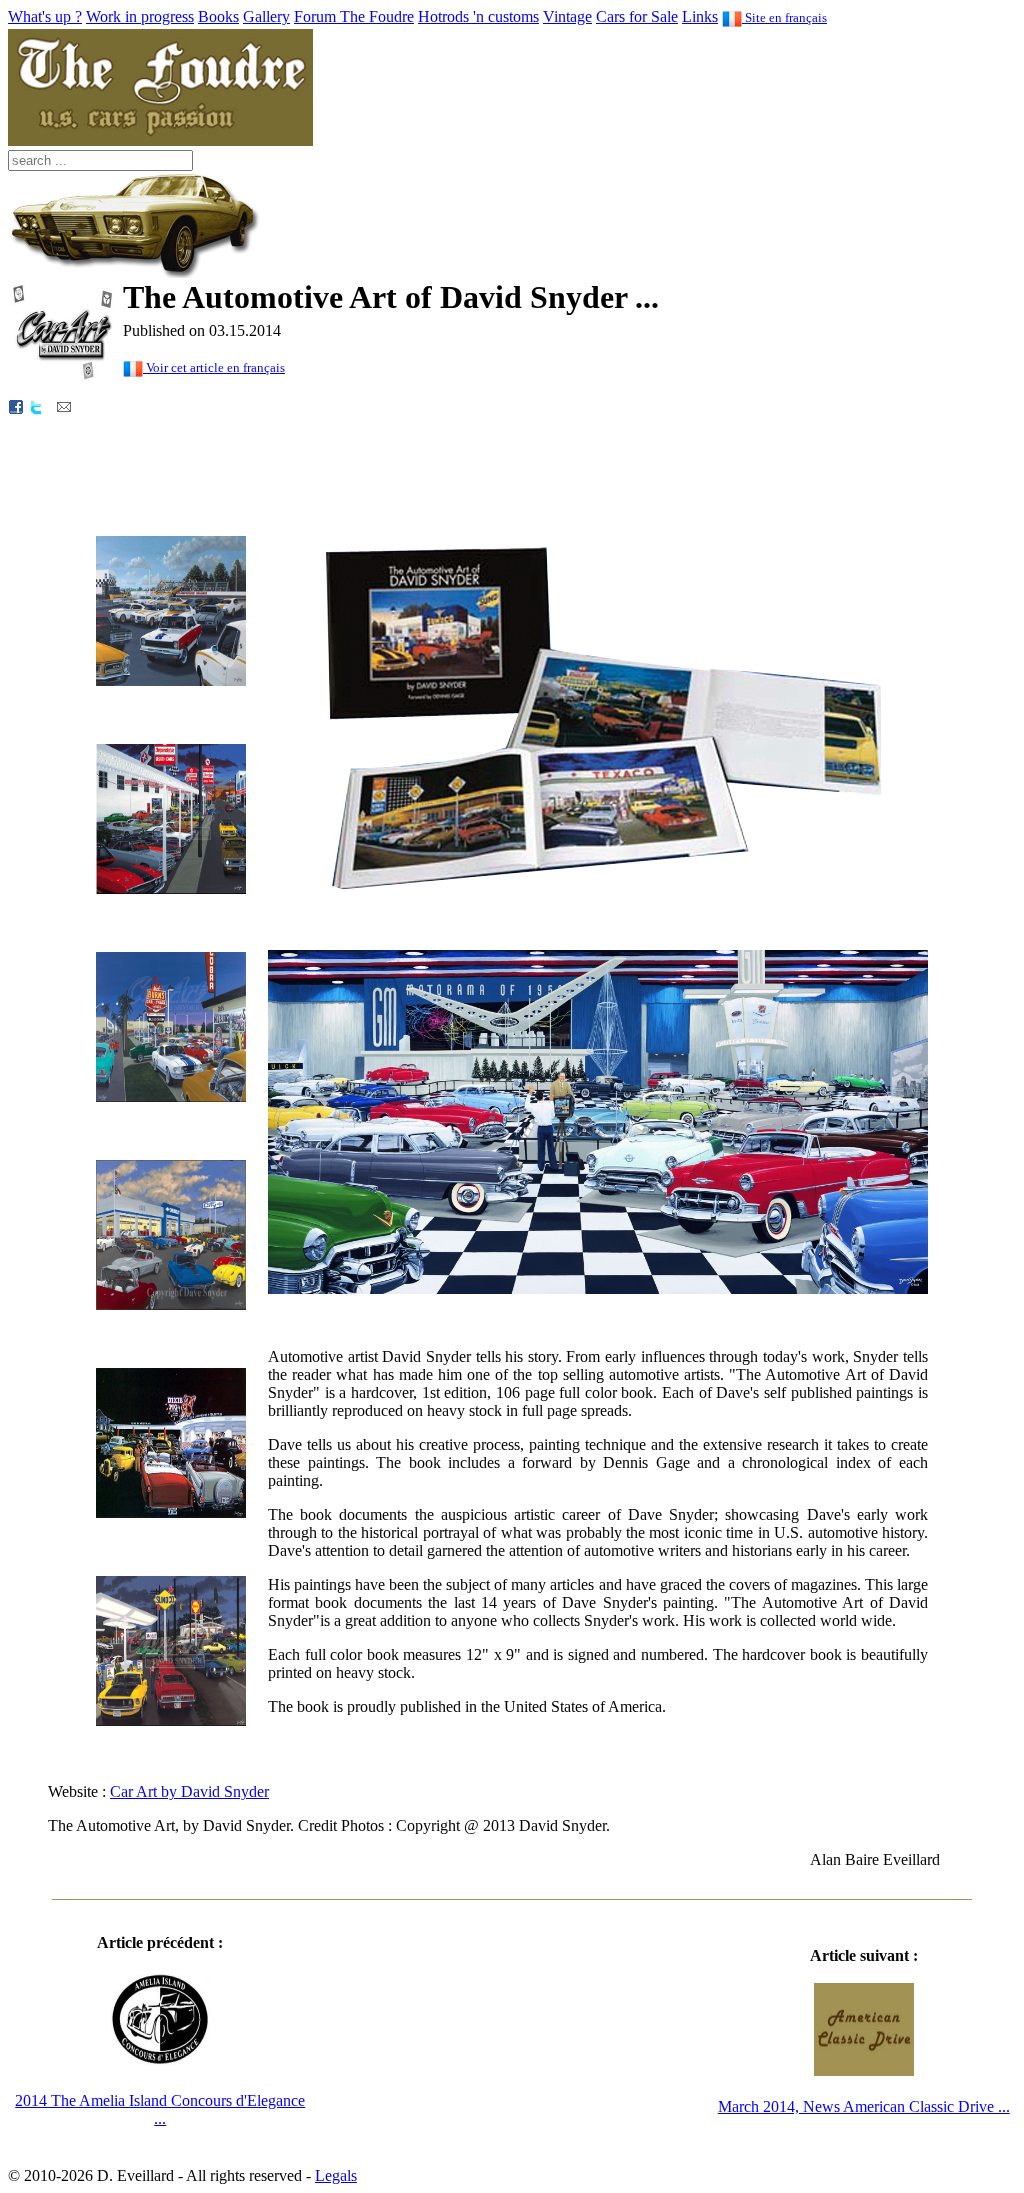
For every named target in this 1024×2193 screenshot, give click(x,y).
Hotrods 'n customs (478, 16)
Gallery (266, 16)
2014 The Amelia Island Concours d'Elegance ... (160, 2109)
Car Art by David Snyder (189, 1791)
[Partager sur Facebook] (16, 405)
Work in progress (140, 16)
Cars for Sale (637, 16)
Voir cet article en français (214, 367)
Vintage (567, 16)
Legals (336, 2175)
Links (700, 16)
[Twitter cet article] (36, 405)
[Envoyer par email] (64, 405)
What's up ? (45, 16)
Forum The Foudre (354, 16)
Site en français (784, 17)
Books (218, 16)
